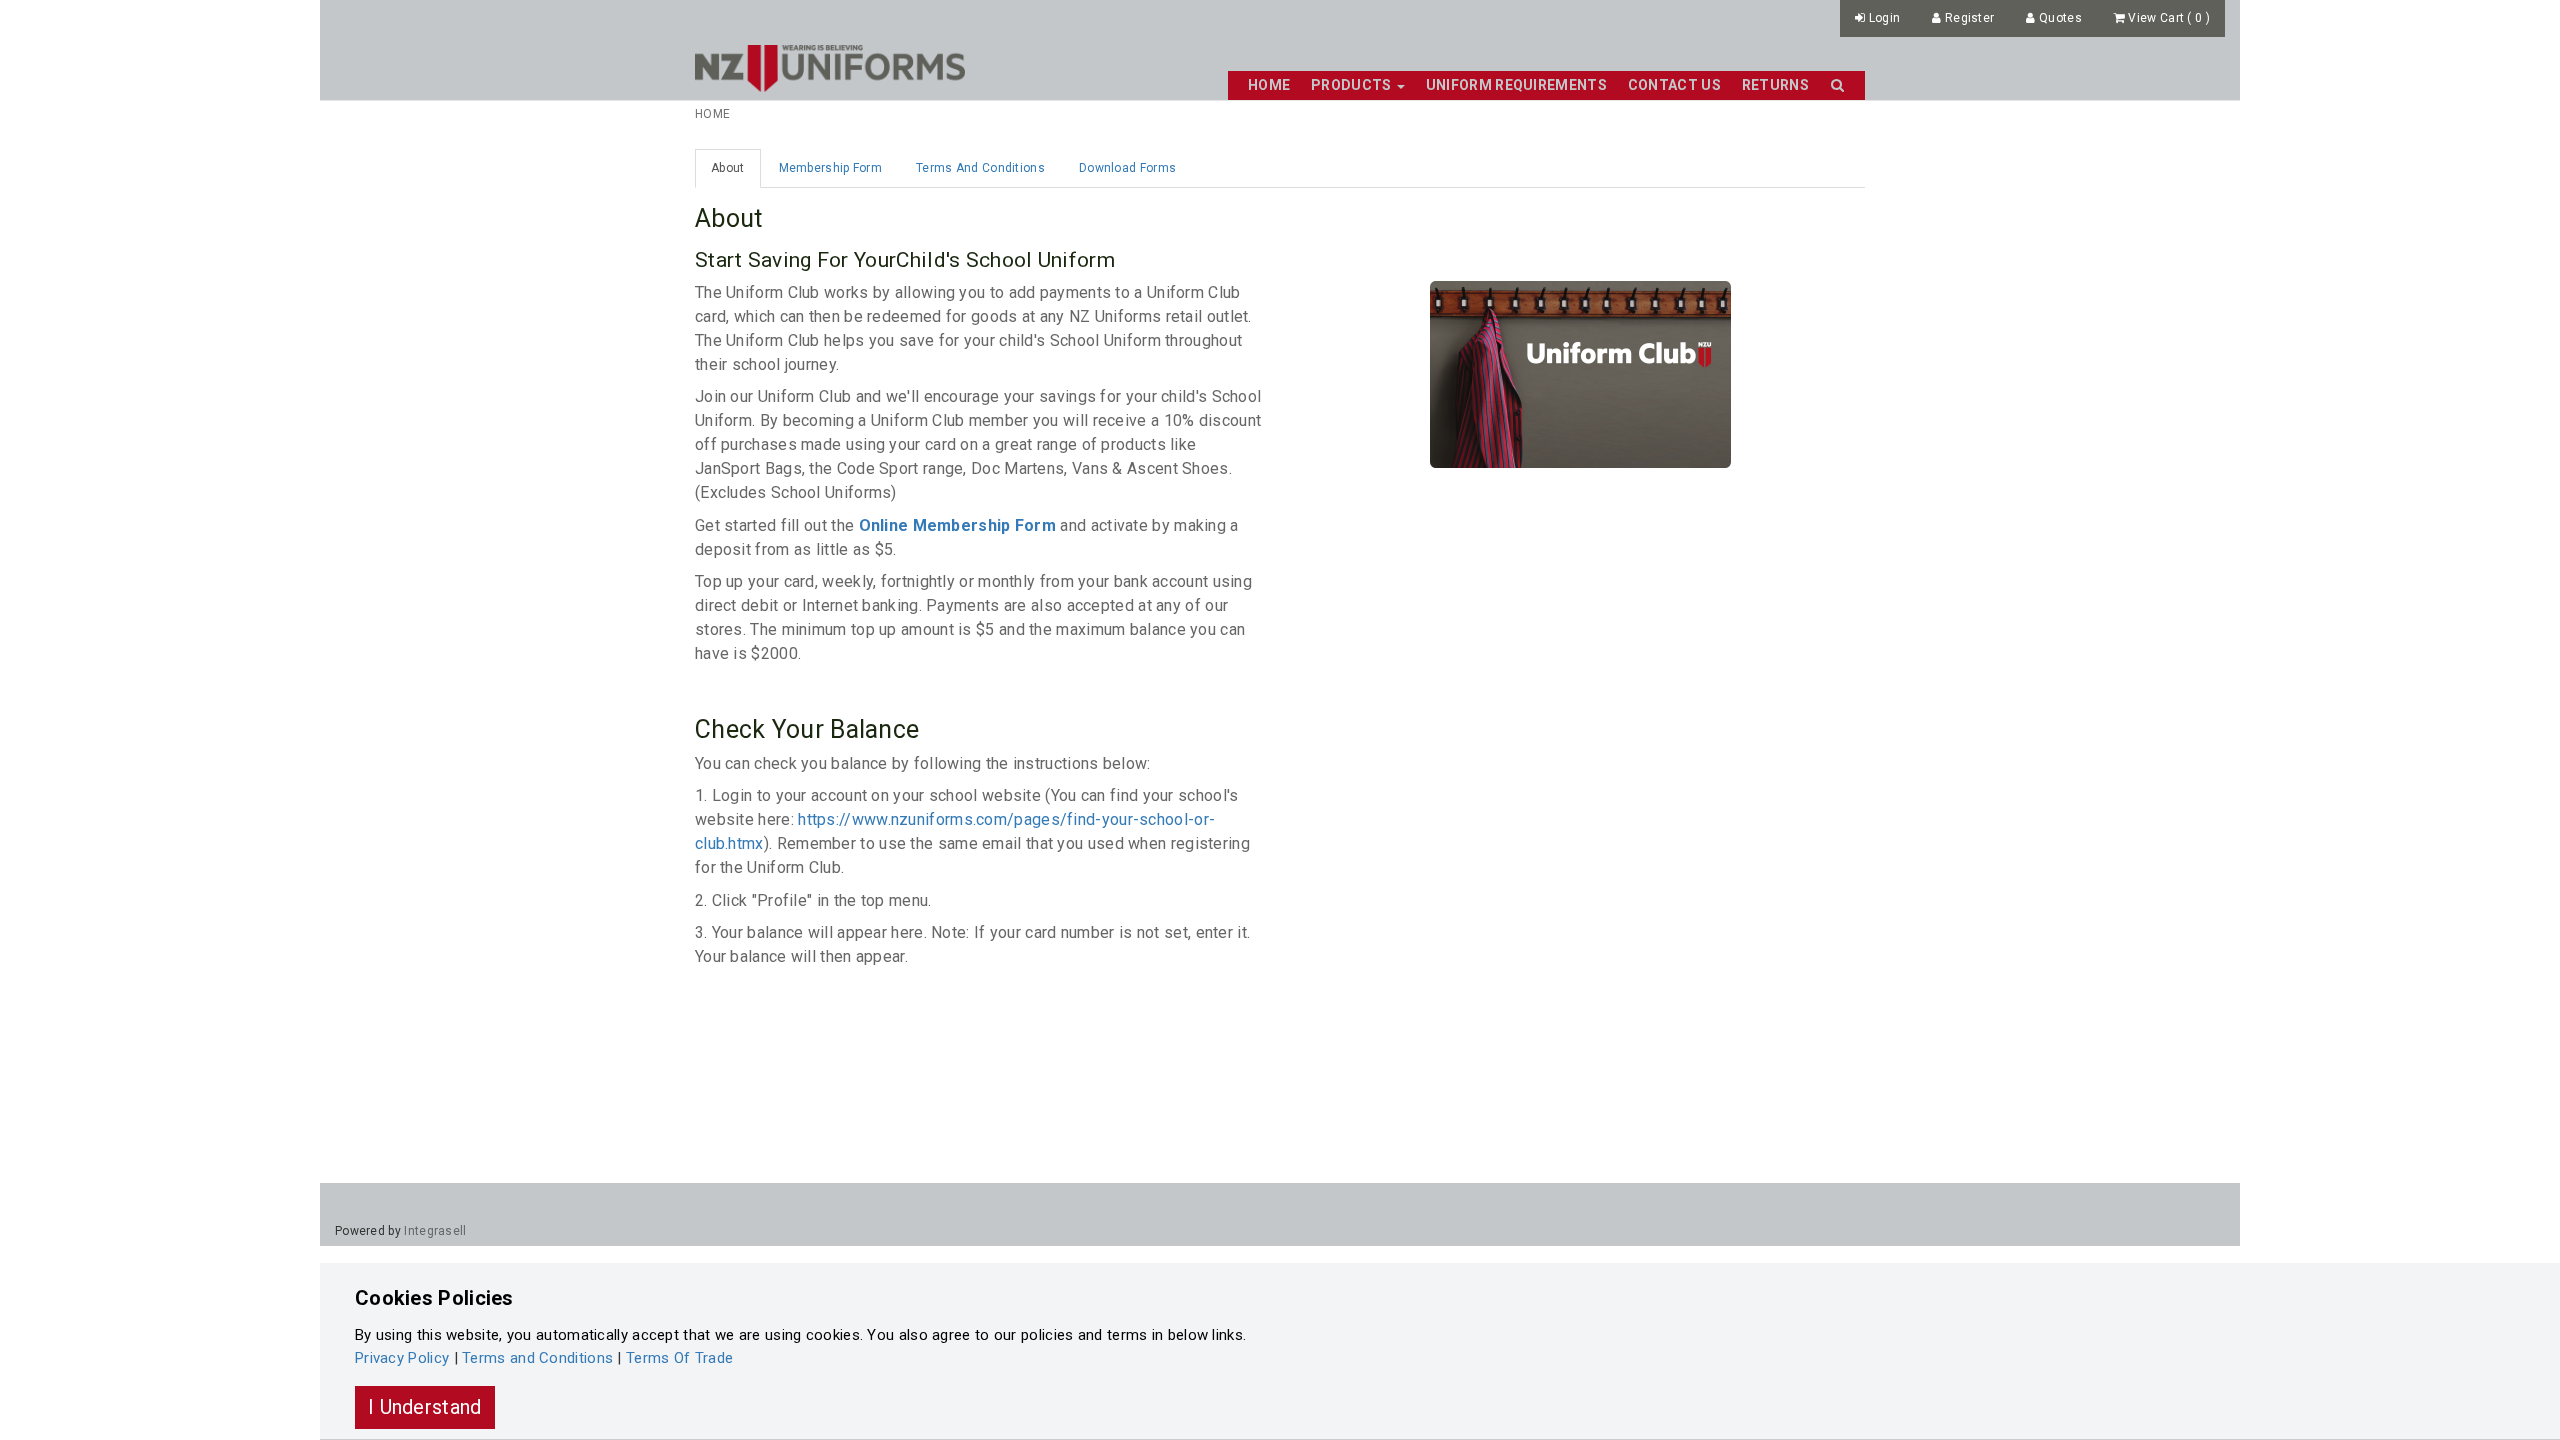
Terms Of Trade (679, 1358)
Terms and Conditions (537, 1358)
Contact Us (1674, 85)
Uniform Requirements (1516, 85)
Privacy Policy (402, 1358)
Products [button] (1353, 85)
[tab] (728, 168)
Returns (1775, 85)
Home (1269, 85)
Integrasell (435, 1231)
